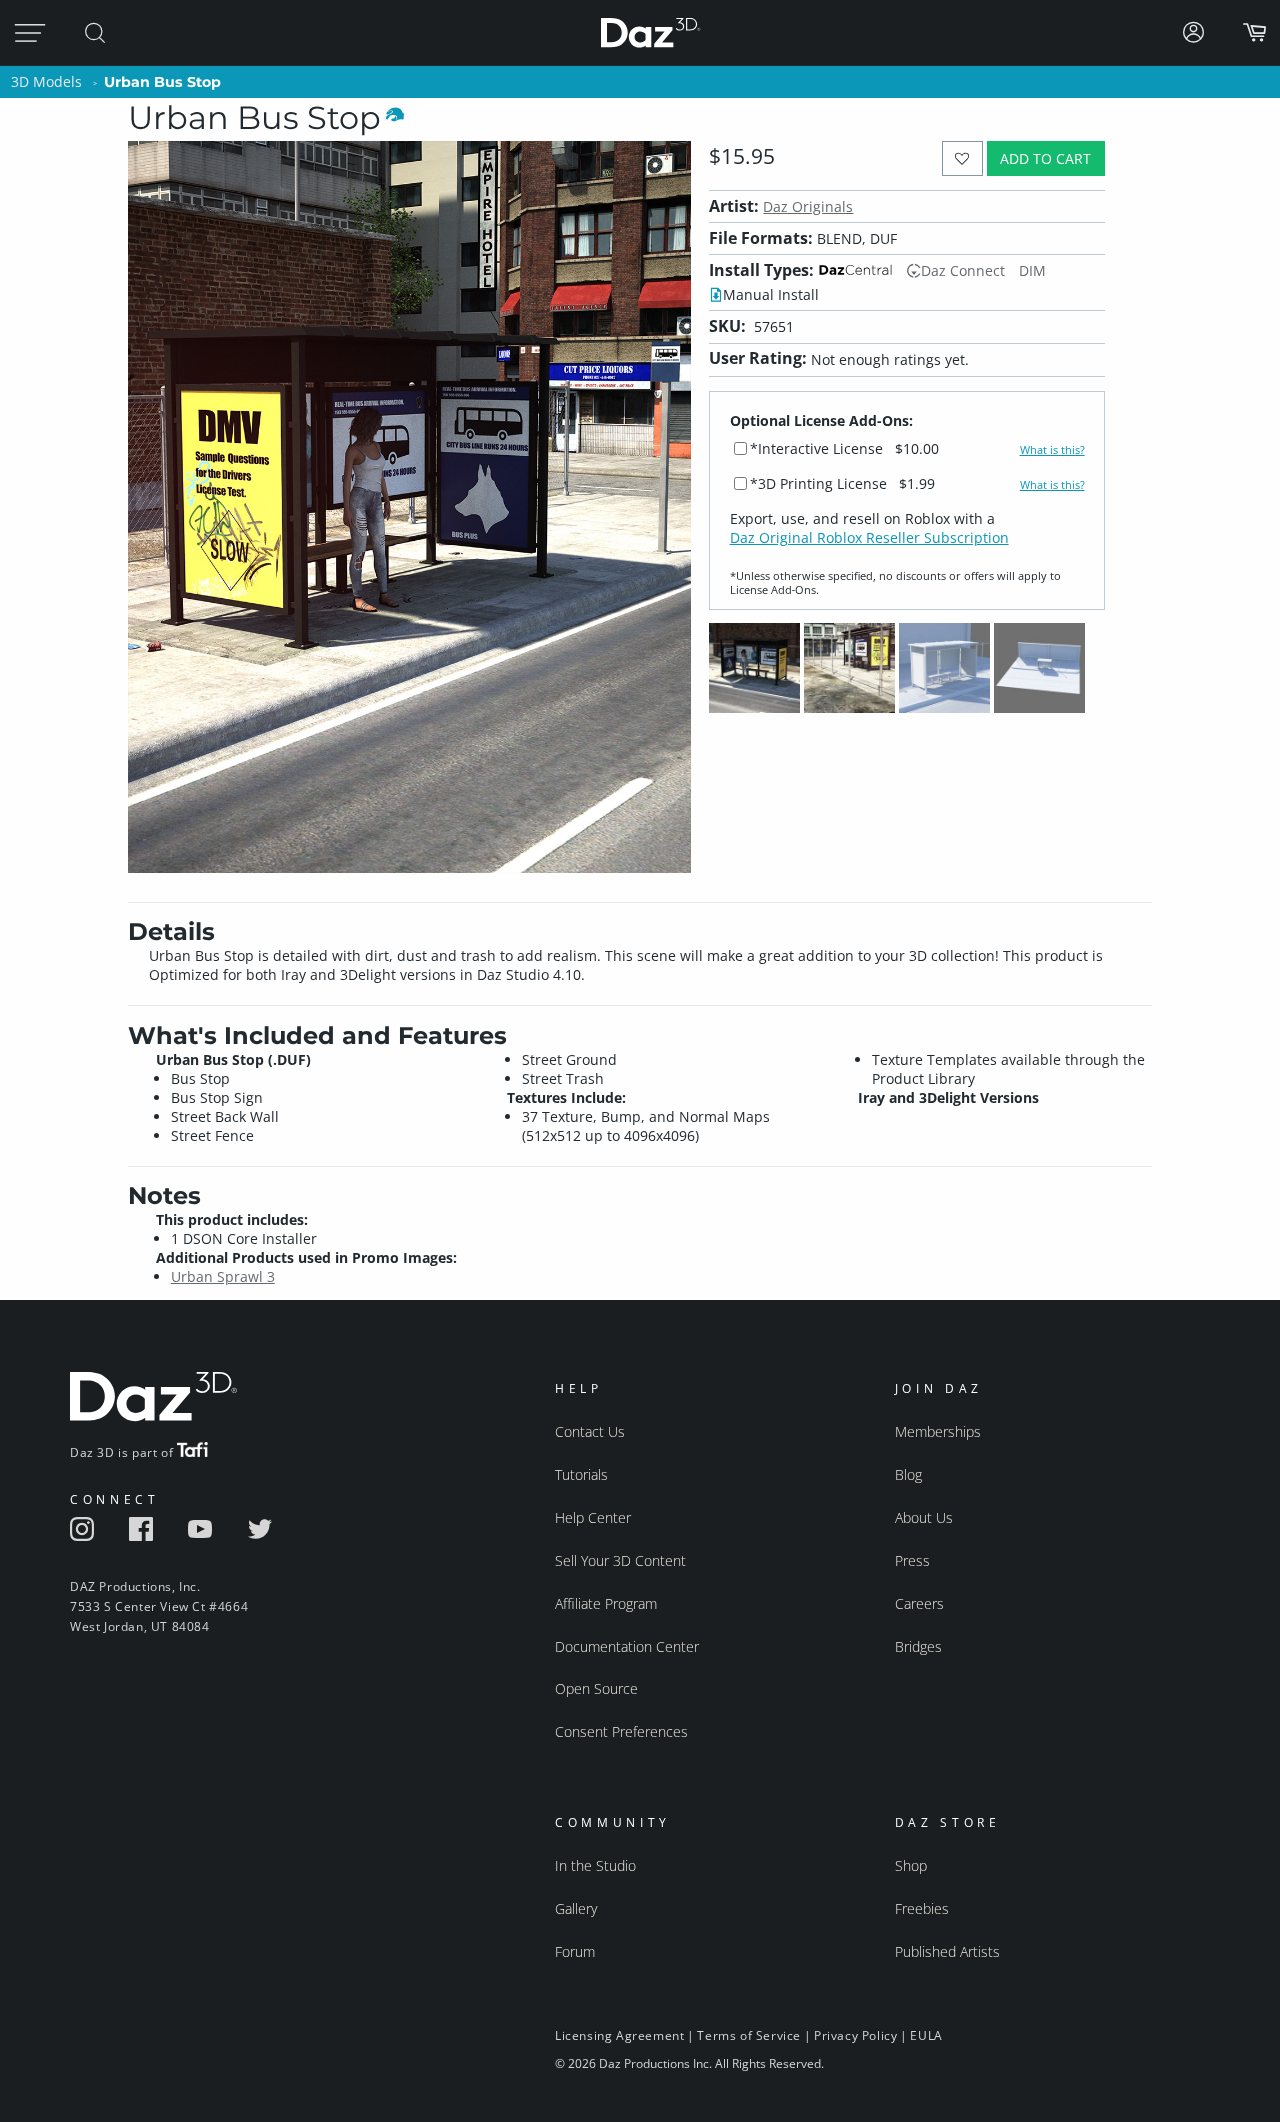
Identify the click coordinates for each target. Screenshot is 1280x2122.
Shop (911, 1865)
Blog (908, 1474)
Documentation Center (627, 1646)
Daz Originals (808, 206)
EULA (926, 2035)
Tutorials (581, 1474)
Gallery (576, 1908)
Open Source (596, 1688)
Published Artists (947, 1951)
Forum (575, 1951)
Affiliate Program (606, 1603)
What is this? (1052, 450)
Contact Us (590, 1431)
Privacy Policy (855, 2035)
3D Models (46, 81)
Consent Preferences (621, 1731)
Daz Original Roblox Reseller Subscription (869, 537)
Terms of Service (749, 2035)
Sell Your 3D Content (620, 1560)
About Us (924, 1517)
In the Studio (595, 1865)
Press (912, 1560)
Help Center (593, 1517)
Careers (919, 1603)
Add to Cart (1045, 158)
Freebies (922, 1908)
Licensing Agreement (619, 2035)
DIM (1032, 270)
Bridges (918, 1646)
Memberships (938, 1431)
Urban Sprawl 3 (223, 1276)
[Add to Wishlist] (962, 158)
